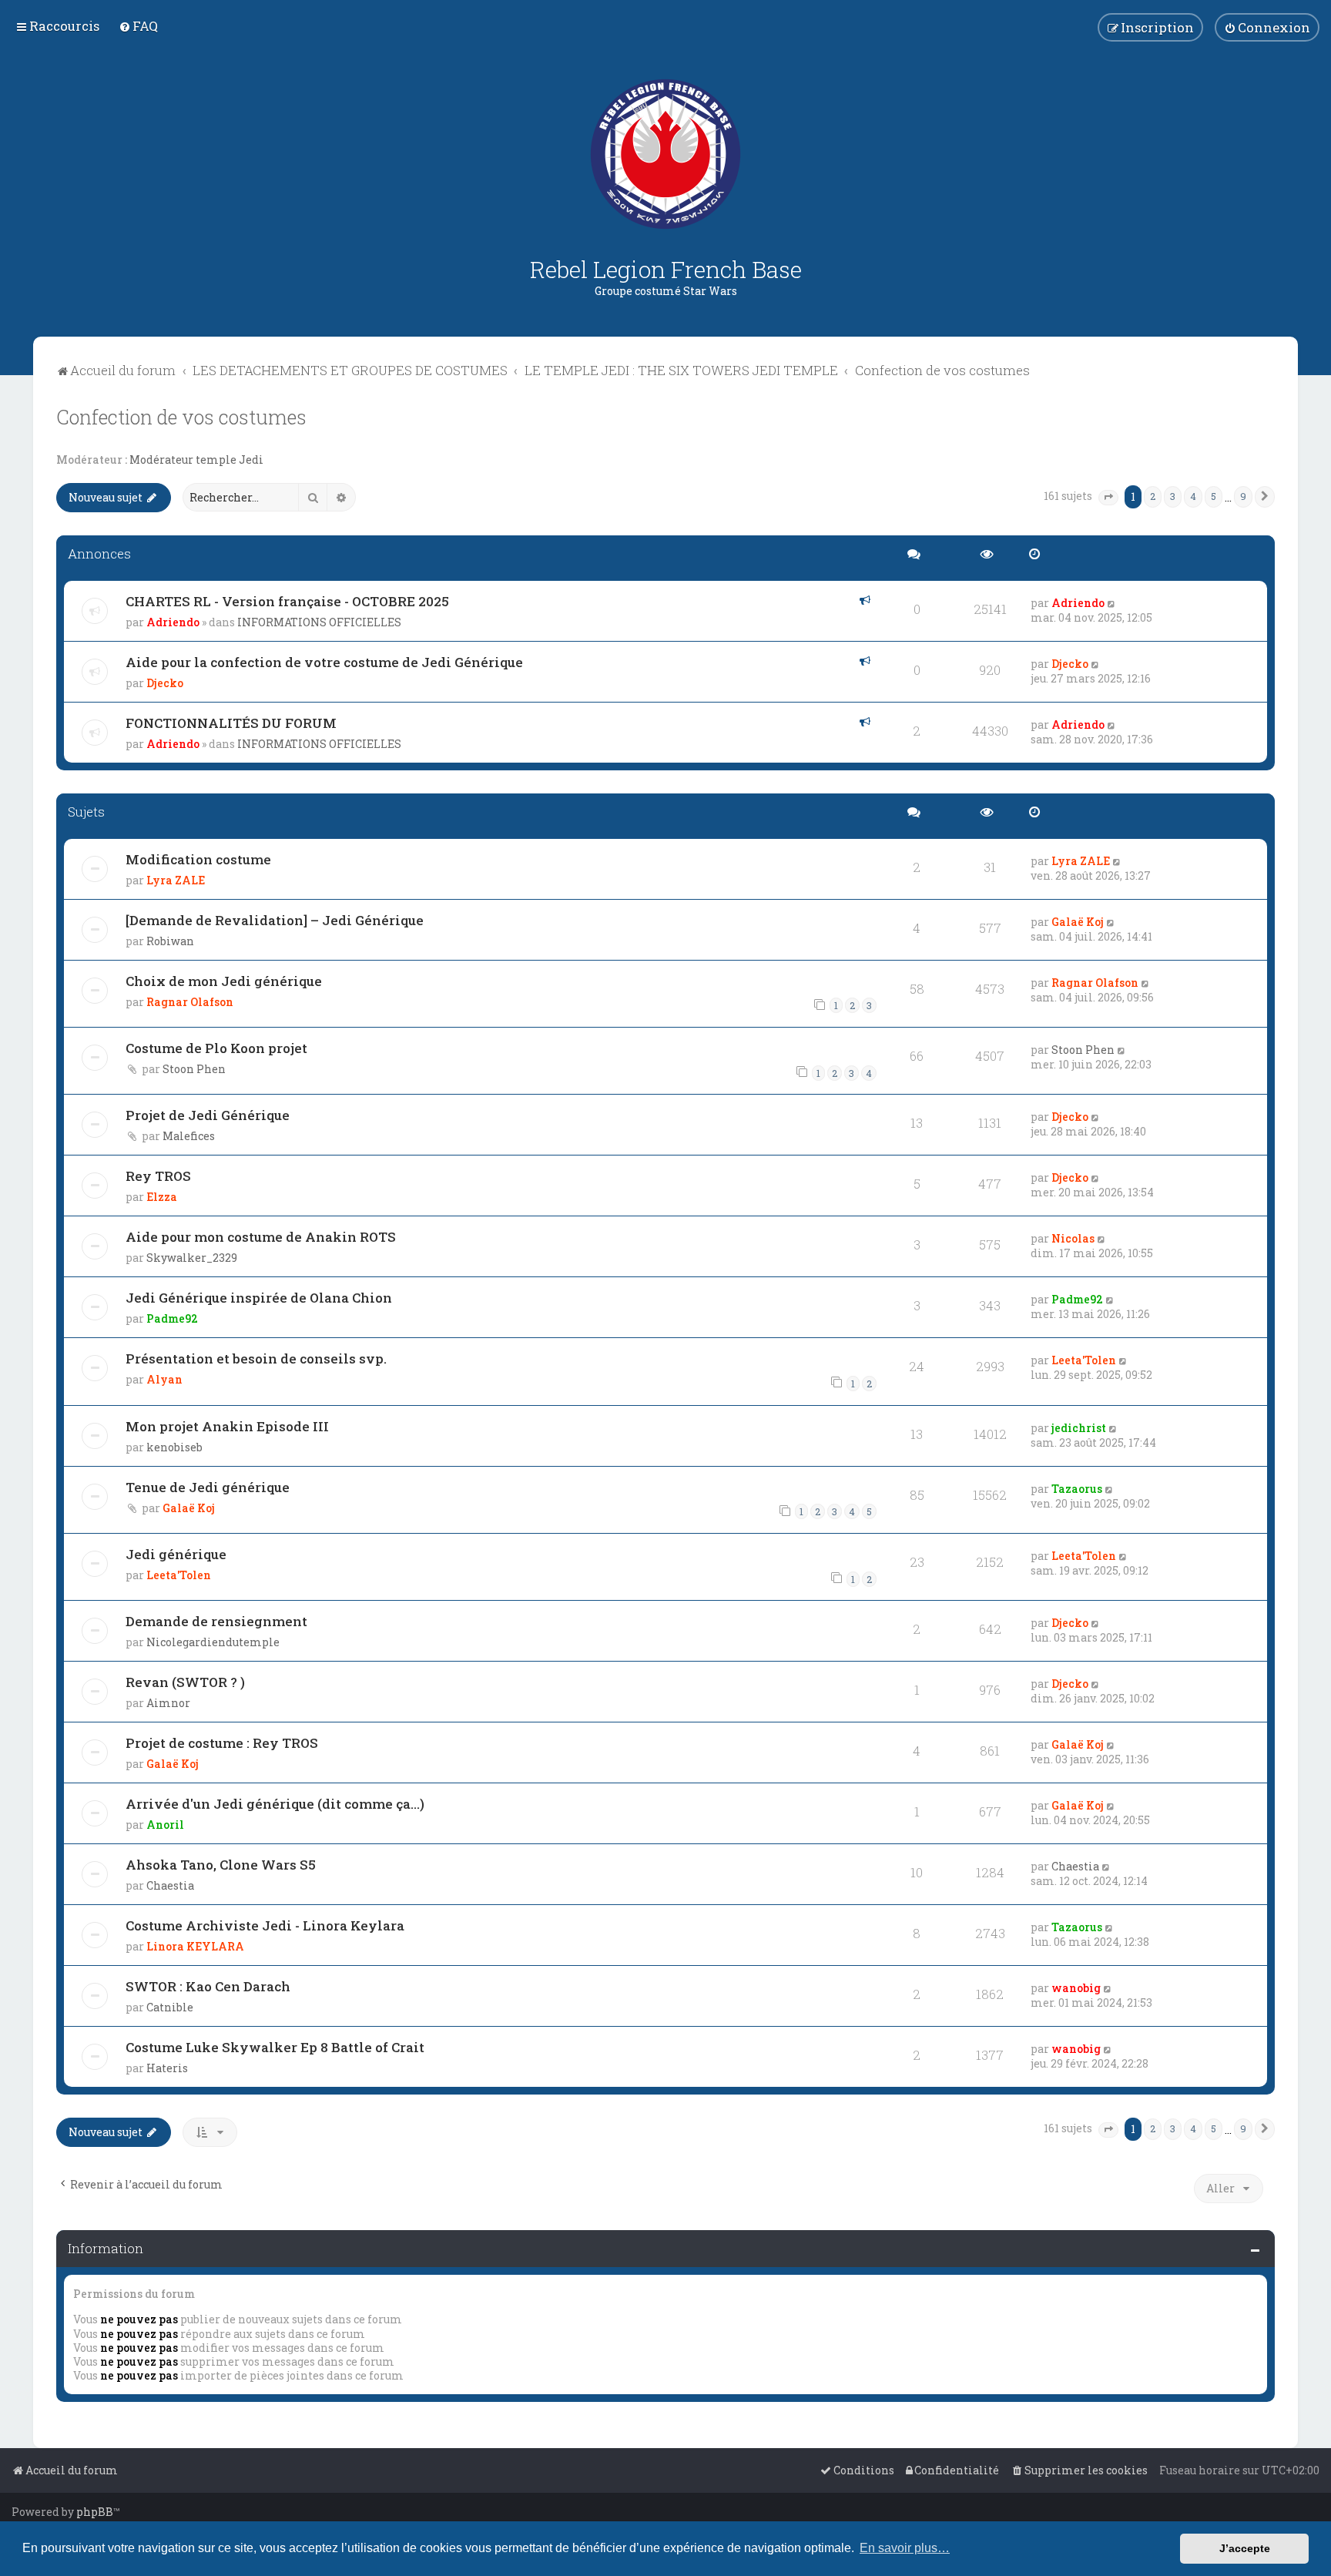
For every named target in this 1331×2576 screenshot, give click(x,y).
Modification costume (198, 859)
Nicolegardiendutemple (213, 1642)
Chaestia (170, 1885)
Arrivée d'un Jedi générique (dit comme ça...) (275, 1804)
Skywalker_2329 (192, 1258)
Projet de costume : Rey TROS (222, 1743)
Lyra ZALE (176, 880)
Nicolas (1073, 1238)
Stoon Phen (194, 1069)
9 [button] (1243, 496)
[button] (1108, 498)
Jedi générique (176, 1554)
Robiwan (170, 941)
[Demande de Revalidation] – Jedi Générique (275, 920)
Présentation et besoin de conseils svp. (256, 1358)
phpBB (95, 2512)
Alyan (164, 1379)
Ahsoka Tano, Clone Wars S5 (221, 1865)
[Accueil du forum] (665, 154)
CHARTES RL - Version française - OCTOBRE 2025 (287, 601)
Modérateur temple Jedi (196, 460)
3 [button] (1173, 496)
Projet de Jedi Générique (208, 1115)
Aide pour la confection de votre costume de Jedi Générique (324, 662)
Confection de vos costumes (181, 417)
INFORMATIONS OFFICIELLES (319, 622)
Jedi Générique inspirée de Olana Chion (259, 1298)
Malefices (189, 1136)
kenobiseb (174, 1447)
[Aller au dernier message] (1112, 603)
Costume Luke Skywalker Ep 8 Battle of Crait (275, 2047)
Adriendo (173, 622)
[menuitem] (138, 26)
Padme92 (172, 1318)
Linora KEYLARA (195, 1946)
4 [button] (1193, 496)
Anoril (165, 1825)
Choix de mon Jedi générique (224, 981)
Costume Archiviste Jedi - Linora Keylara (265, 1925)
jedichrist (1079, 1428)
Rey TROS (158, 1176)
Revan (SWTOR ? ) (185, 1682)
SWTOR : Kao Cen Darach (208, 1986)
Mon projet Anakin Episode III (227, 1426)
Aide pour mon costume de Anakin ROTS (261, 1237)
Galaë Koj (1078, 922)
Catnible (170, 2007)
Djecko (165, 683)
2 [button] (1153, 496)
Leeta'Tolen (1084, 1360)
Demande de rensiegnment (216, 1621)
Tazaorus (1077, 1489)
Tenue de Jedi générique (208, 1487)
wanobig (1076, 1988)
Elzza (162, 1197)
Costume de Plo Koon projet (216, 1048)
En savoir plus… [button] (905, 2548)
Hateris (167, 2068)
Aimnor (168, 1703)
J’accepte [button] (1245, 2548)
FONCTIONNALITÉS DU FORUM (231, 723)
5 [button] (1214, 496)
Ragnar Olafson (190, 1002)
